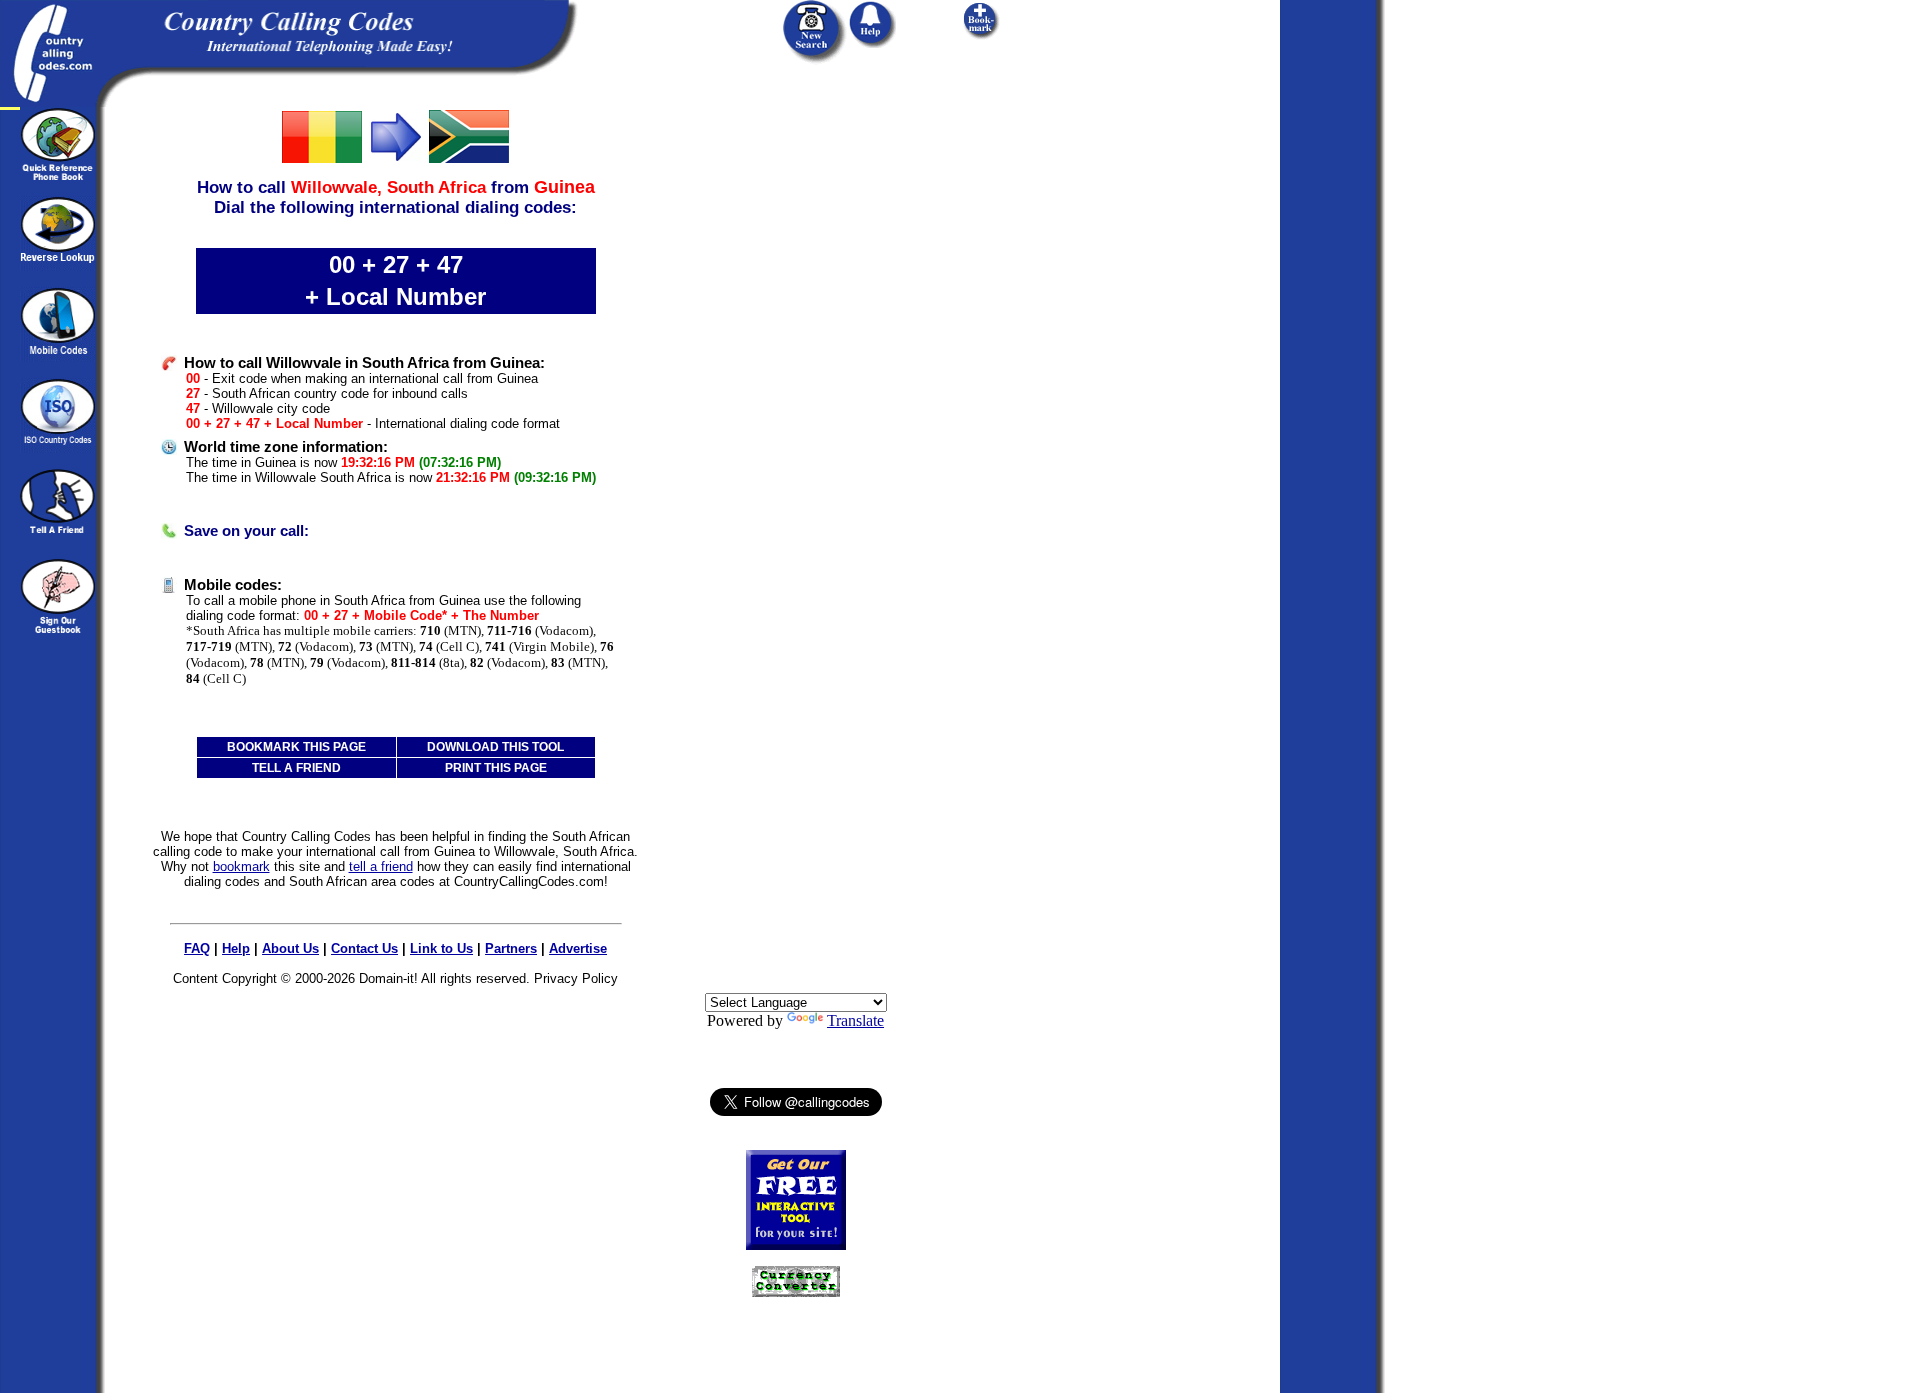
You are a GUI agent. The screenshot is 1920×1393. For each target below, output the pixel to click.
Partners (511, 948)
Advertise (578, 948)
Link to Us (441, 948)
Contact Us (364, 948)
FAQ (197, 948)
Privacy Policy (576, 978)
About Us (290, 948)
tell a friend (381, 866)
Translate (855, 1020)
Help (236, 948)
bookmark (241, 866)
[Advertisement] (796, 407)
